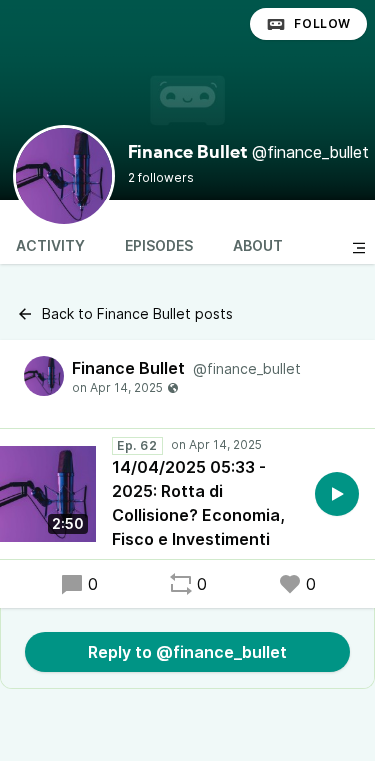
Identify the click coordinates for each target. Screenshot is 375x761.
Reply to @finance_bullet (187, 652)
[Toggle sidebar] (359, 248)
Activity (50, 245)
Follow (322, 23)
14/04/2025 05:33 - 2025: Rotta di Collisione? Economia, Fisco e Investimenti (198, 503)
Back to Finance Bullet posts (137, 313)
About (258, 245)
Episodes (159, 245)
